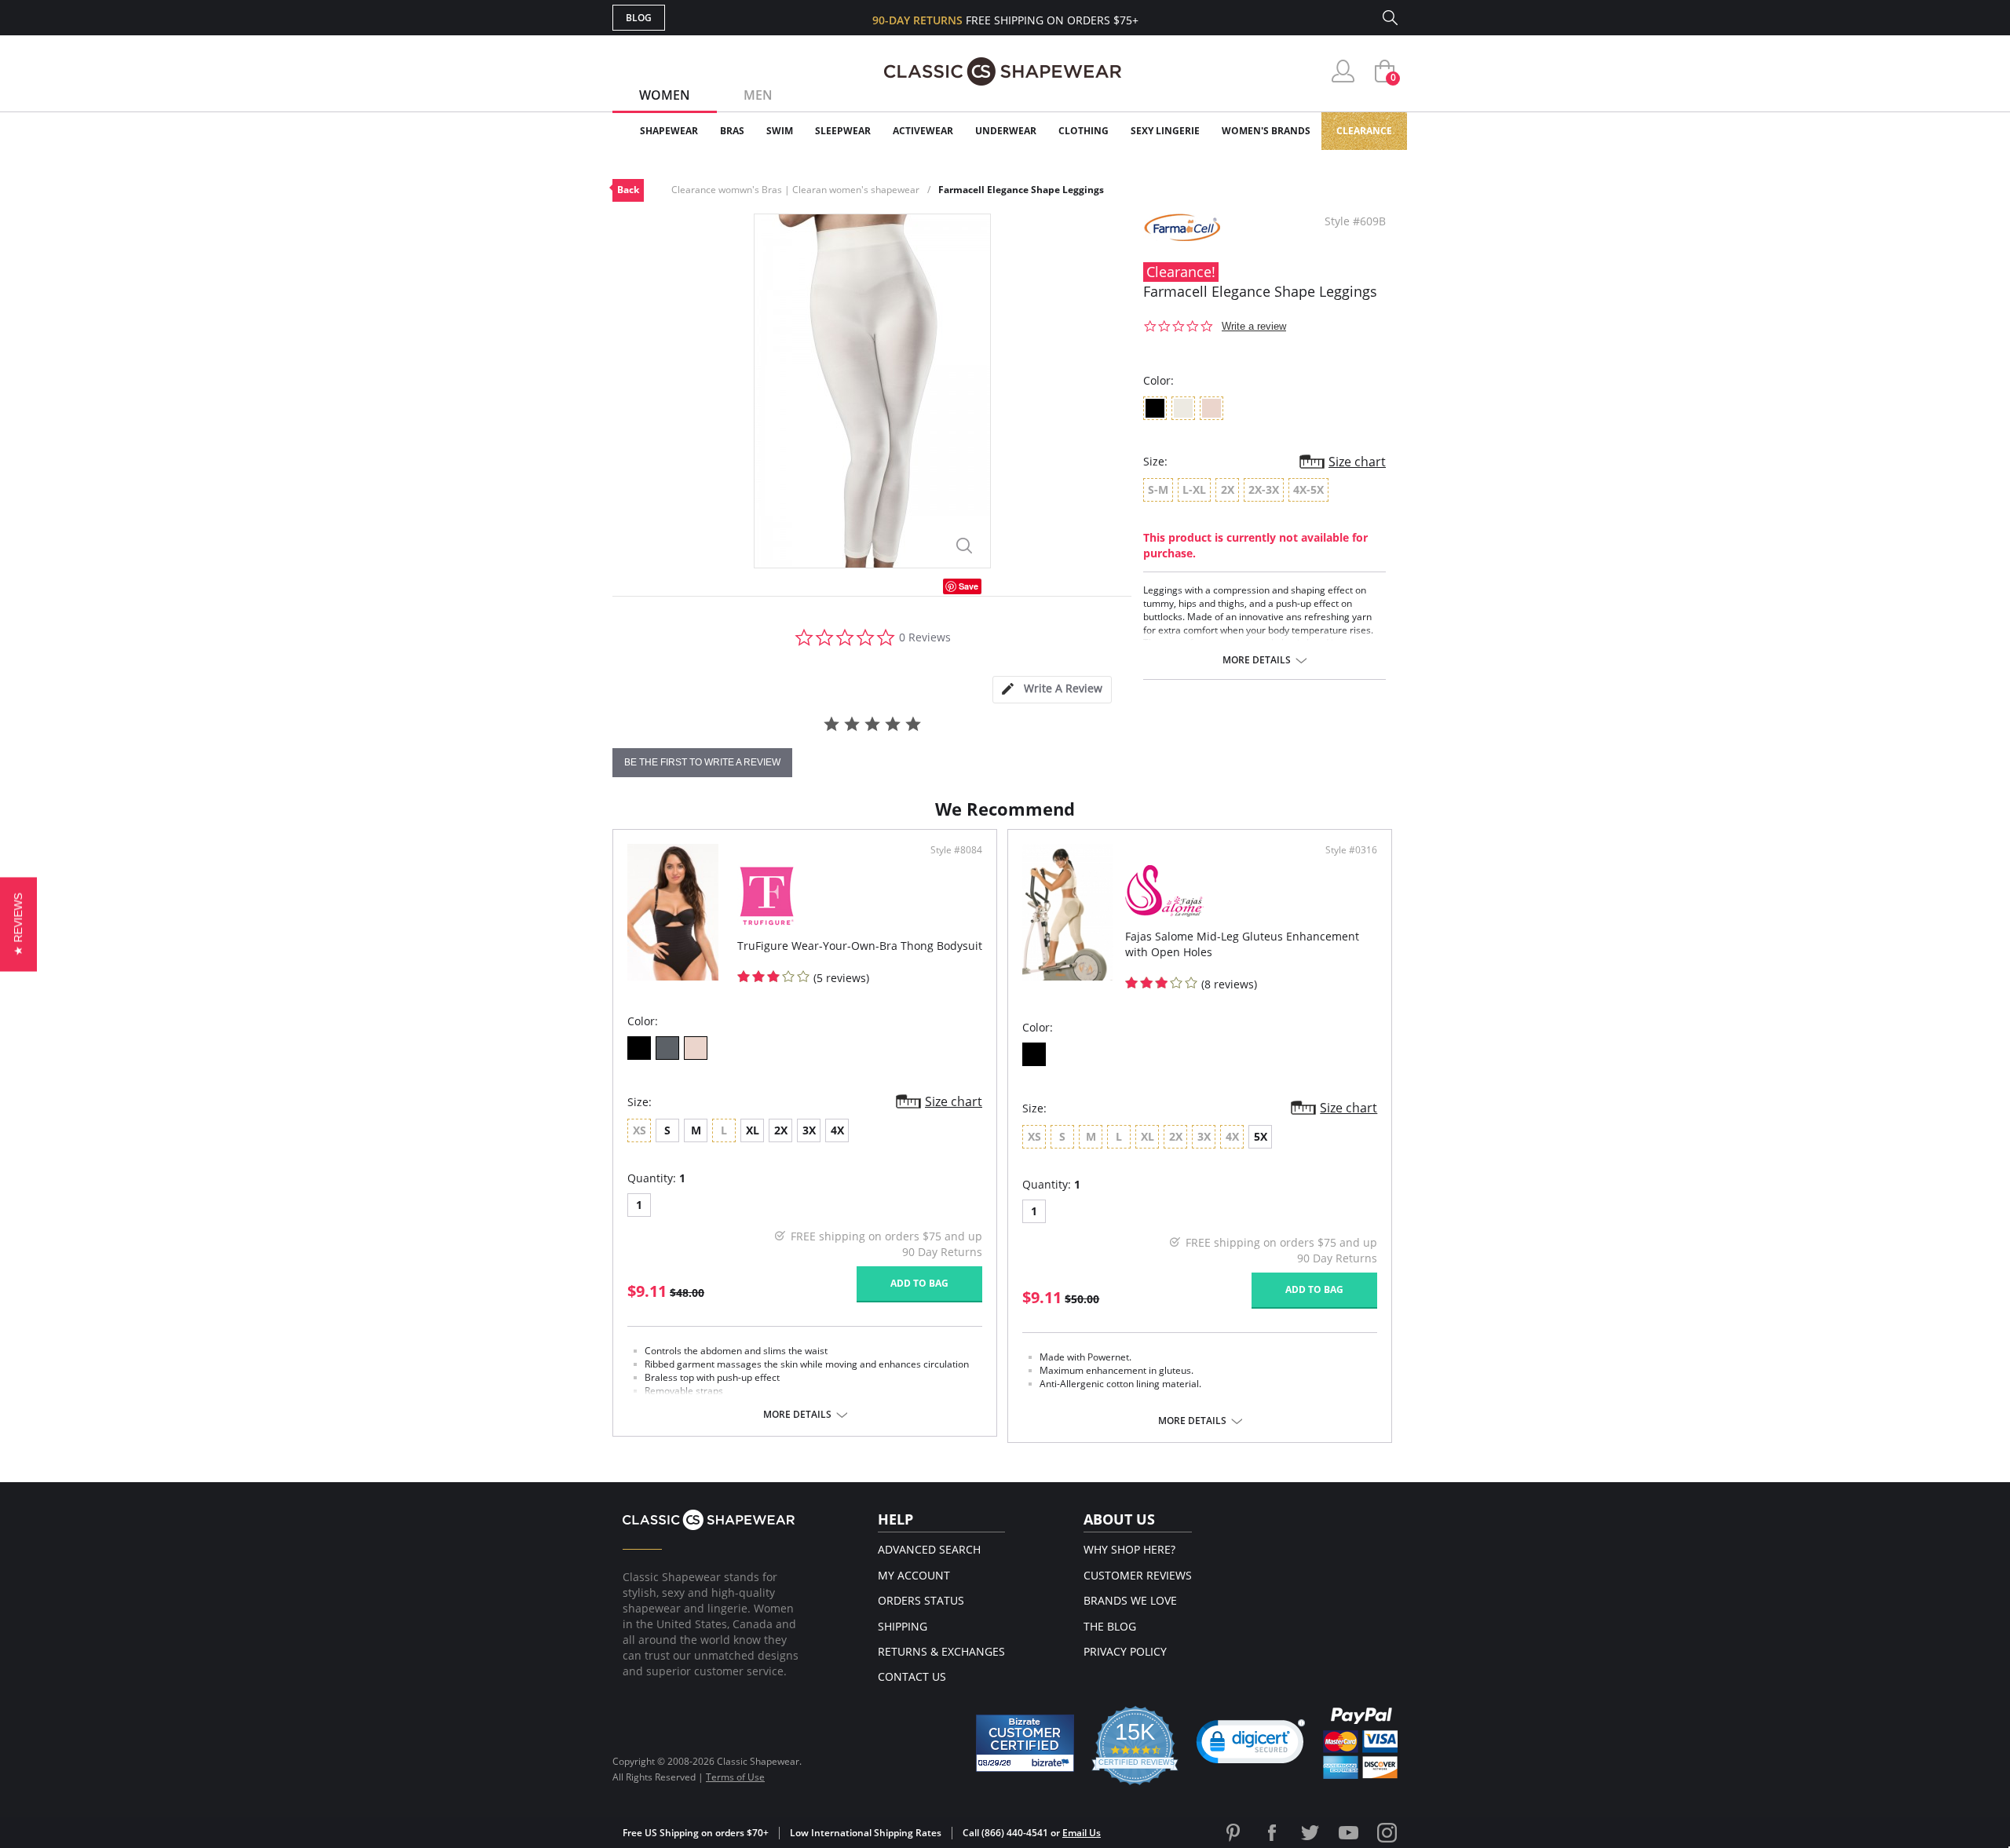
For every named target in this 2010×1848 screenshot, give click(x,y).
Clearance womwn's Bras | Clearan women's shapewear (795, 190)
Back (628, 190)
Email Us (1082, 1833)
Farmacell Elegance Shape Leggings (1021, 190)
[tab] (1052, 690)
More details (1257, 660)
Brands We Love (1130, 1600)
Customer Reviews (1138, 1575)
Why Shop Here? (1129, 1549)
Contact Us (912, 1676)
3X (809, 1130)
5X (1261, 1136)
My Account (914, 1575)
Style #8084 (956, 850)
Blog (639, 18)
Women (665, 95)
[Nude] (696, 1048)
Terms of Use (735, 1777)
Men (758, 95)
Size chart (1357, 462)
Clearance (1364, 131)
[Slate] (667, 1048)
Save (968, 586)
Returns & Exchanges (941, 1651)
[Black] (639, 1048)
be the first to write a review (702, 762)
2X (781, 1130)
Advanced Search (929, 1549)
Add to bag (919, 1283)
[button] (1251, 1745)
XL (753, 1130)
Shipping (903, 1626)
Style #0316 (1351, 850)
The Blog (1110, 1626)
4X (837, 1130)
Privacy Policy (1125, 1651)
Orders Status (921, 1600)
